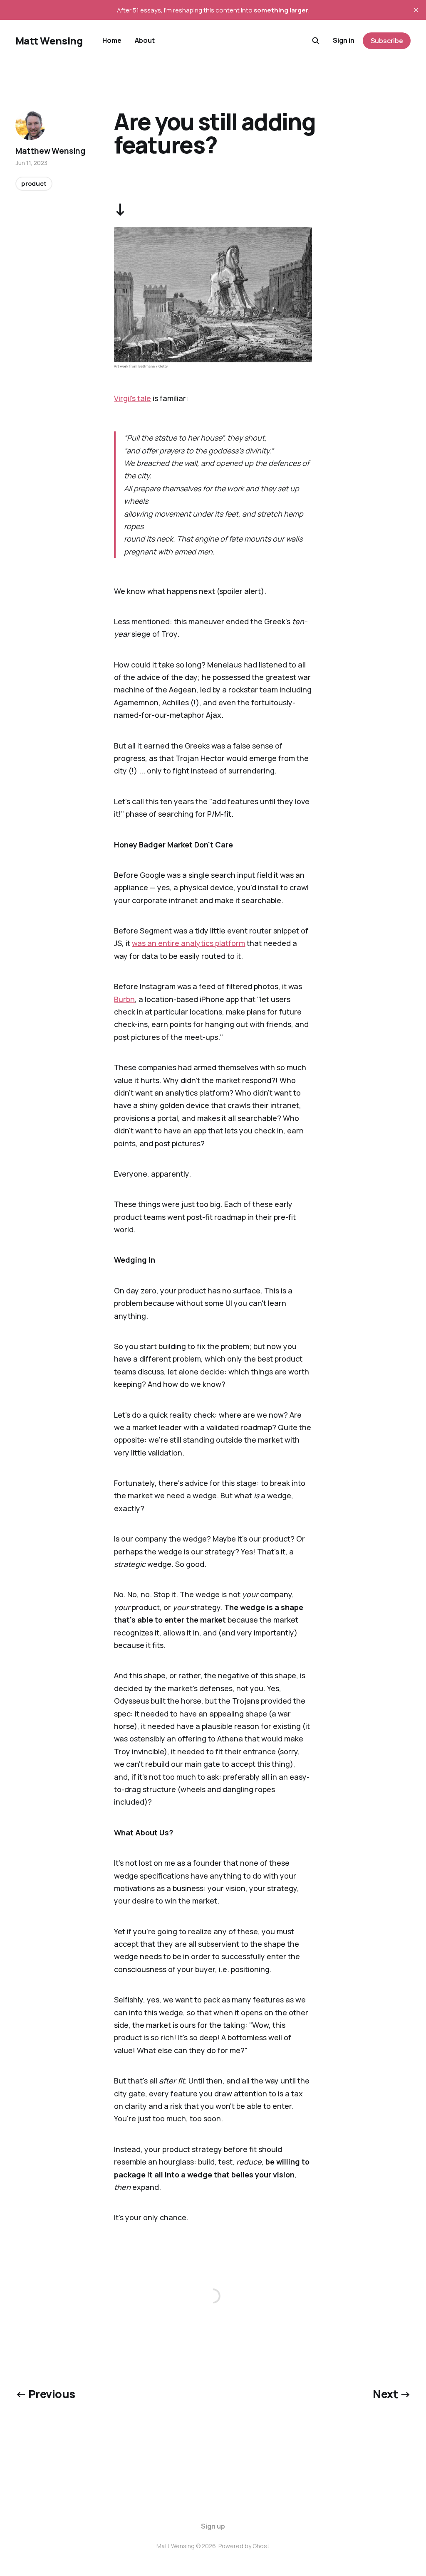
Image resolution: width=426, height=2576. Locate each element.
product (34, 183)
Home (112, 40)
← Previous (45, 2394)
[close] (416, 10)
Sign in (344, 40)
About (145, 40)
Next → (392, 2394)
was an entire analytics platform (188, 943)
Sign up (213, 2526)
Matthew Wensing (50, 151)
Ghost (261, 2546)
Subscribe (387, 41)
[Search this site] (316, 41)
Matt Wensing (49, 41)
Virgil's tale (133, 398)
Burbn (124, 999)
